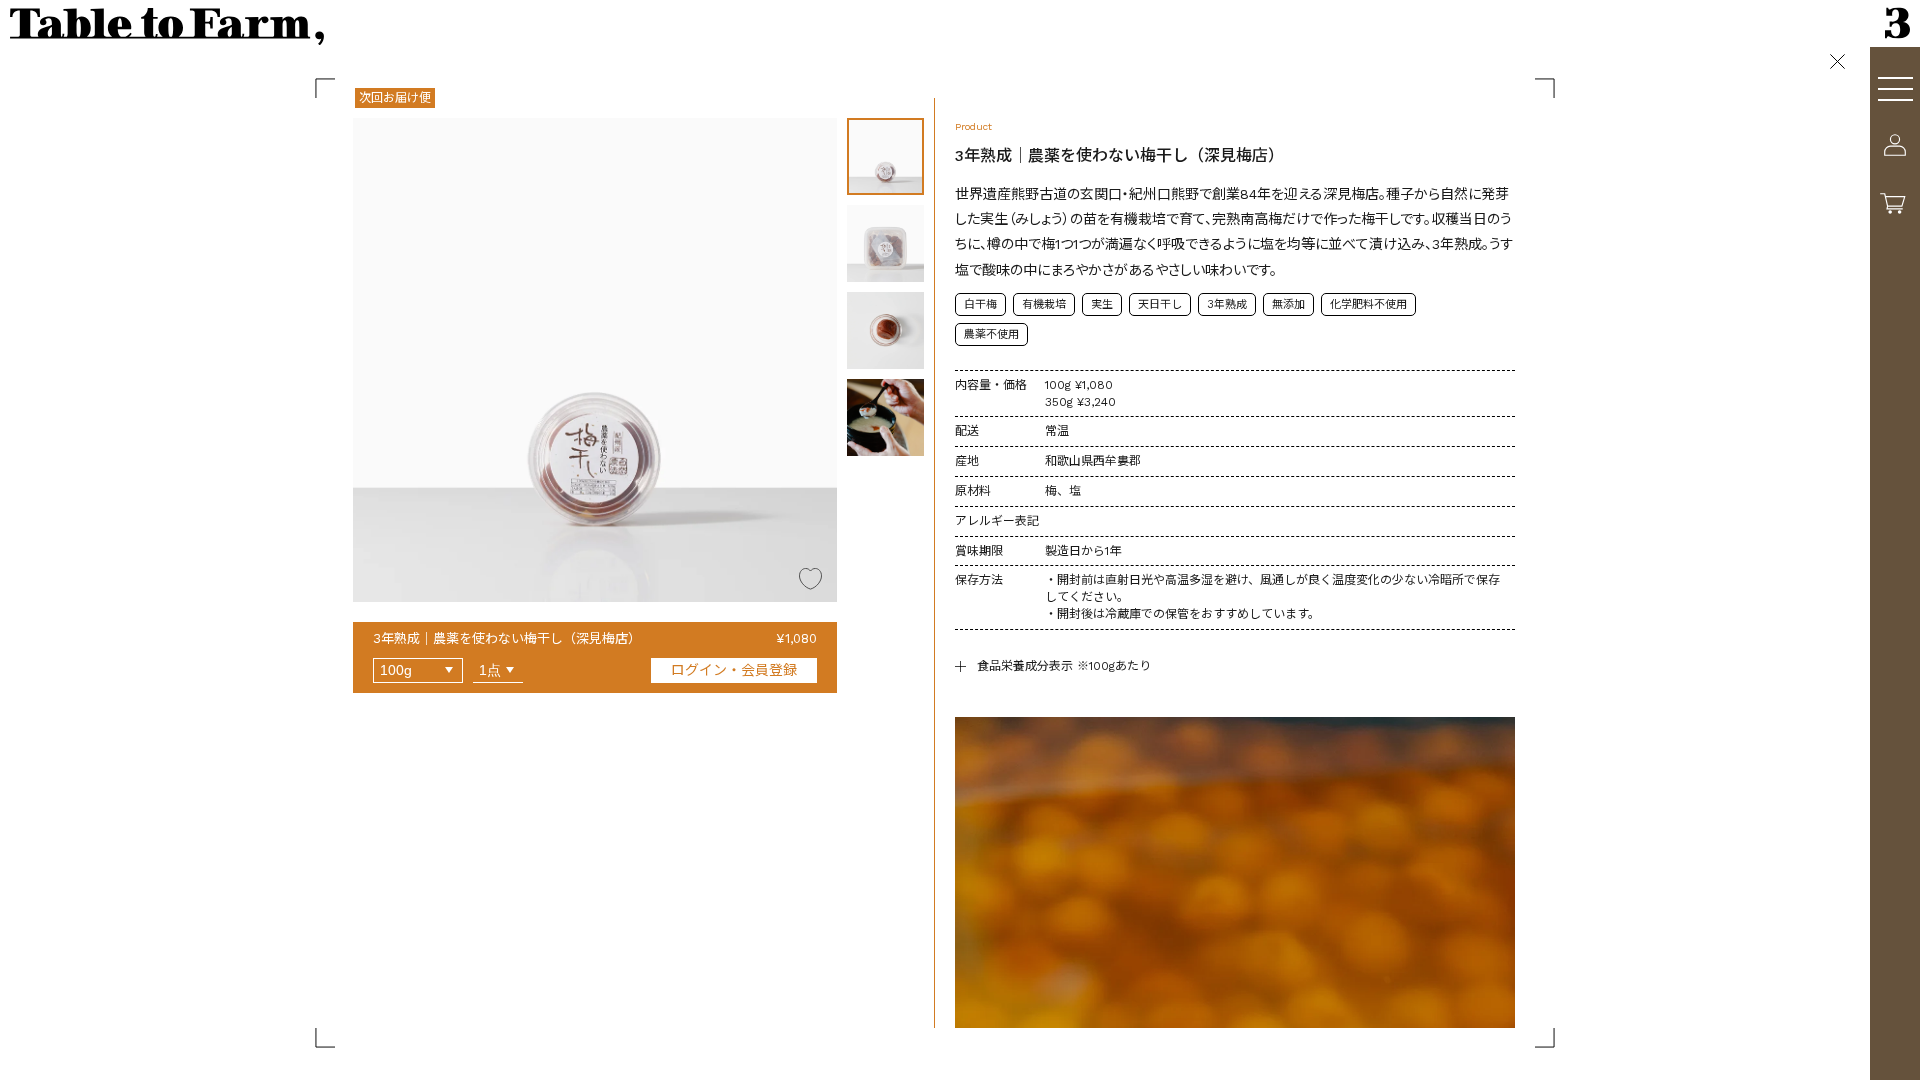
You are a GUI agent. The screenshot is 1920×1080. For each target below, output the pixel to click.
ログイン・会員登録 (734, 670)
